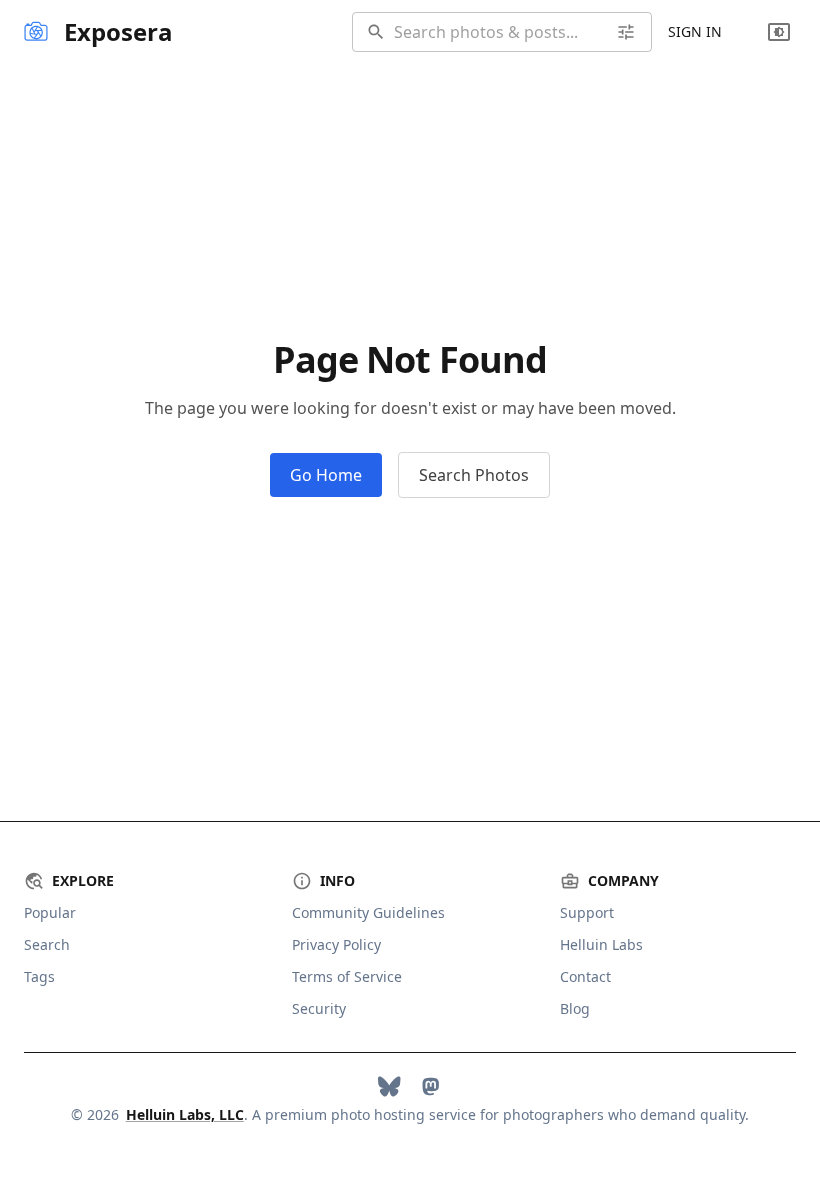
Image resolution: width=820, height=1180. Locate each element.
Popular (50, 912)
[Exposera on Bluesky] (389, 1087)
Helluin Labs (601, 944)
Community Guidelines (368, 912)
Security (319, 1008)
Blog (575, 1008)
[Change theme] (779, 32)
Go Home (326, 475)
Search (47, 944)
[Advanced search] (626, 32)
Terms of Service (347, 976)
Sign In (695, 31)
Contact (585, 976)
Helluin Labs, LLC (185, 1114)
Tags (39, 976)
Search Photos (474, 475)
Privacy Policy (336, 944)
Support (587, 912)
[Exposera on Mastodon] (430, 1087)
